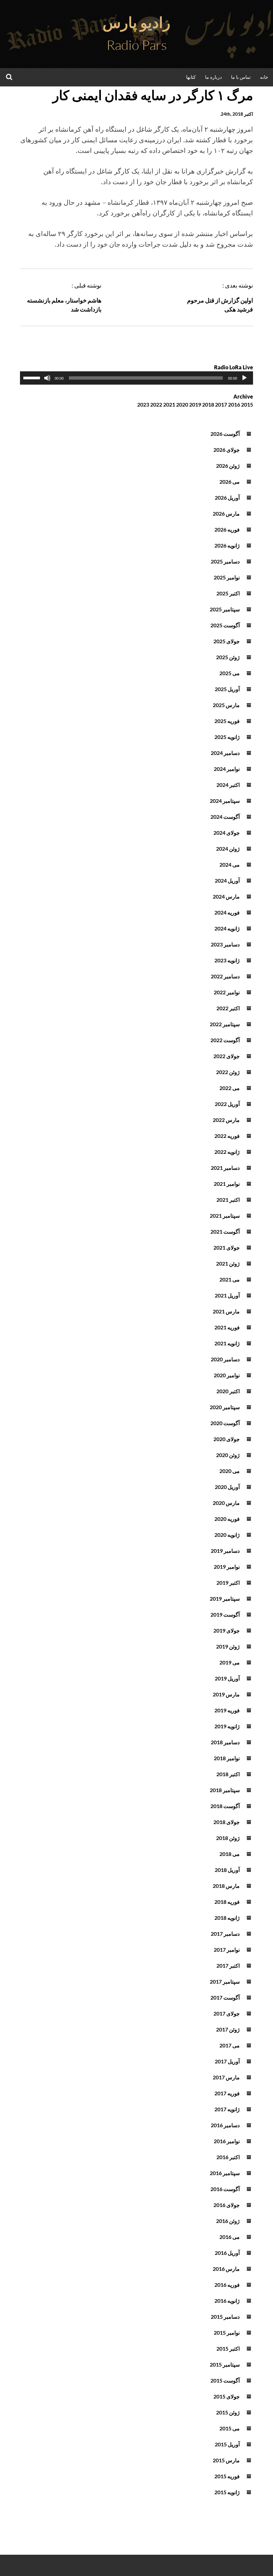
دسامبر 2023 (225, 944)
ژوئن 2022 (228, 1072)
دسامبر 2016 (225, 2125)
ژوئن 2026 (228, 466)
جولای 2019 (227, 1630)
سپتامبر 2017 (225, 1981)
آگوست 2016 (225, 2189)
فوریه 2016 (227, 2285)
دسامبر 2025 (225, 561)
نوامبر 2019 (227, 1567)
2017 (221, 404)
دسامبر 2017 (225, 1934)
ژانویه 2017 (227, 2109)
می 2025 (230, 673)
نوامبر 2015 (227, 2332)
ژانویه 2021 (227, 1343)
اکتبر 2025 (228, 593)
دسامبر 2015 (225, 2317)
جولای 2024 (227, 833)
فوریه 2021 (227, 1327)
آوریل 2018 (227, 1870)
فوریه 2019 (227, 1710)
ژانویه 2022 (227, 1152)
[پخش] (244, 378)
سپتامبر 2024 (225, 801)
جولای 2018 (227, 1822)
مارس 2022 (226, 1120)
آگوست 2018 (225, 1806)
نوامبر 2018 (227, 1758)
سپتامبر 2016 (225, 2173)
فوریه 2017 (227, 2093)
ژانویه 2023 (227, 960)
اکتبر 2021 (228, 1200)
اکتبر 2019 (228, 1583)
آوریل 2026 (227, 497)
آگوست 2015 (225, 2380)
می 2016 (230, 2237)
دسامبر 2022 (225, 976)
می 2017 (230, 2045)
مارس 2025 (226, 705)
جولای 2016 (227, 2205)
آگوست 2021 (225, 1231)
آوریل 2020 (227, 1487)
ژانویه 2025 (227, 737)
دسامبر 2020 (225, 1359)
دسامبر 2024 (225, 753)
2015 (247, 404)
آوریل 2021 (227, 1295)
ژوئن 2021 (228, 1263)
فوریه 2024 (227, 912)
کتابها (191, 77)
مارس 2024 (226, 896)
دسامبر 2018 (225, 1742)
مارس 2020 (226, 1503)
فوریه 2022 (227, 1136)
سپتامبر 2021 (225, 1216)
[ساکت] (47, 378)
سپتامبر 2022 (225, 1024)
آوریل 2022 (227, 1104)
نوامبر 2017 (227, 1950)
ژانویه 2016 (227, 2301)
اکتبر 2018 (228, 1774)
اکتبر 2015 (228, 2348)
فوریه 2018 (227, 1902)
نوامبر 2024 (227, 769)
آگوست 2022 (225, 1040)
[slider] (33, 377)
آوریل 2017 (227, 2061)
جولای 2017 (227, 2013)
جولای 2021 (227, 1247)
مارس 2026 (226, 513)
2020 (182, 404)
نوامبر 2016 (227, 2141)
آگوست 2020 (225, 1423)
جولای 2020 (227, 1439)
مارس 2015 (226, 2460)
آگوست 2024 (225, 817)
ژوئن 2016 (228, 2221)
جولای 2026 (227, 450)
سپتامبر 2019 (225, 1598)
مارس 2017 (226, 2077)
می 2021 (230, 1279)
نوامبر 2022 (227, 992)
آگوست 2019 (225, 1614)
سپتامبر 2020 (225, 1407)
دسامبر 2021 (225, 1168)
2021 (169, 404)
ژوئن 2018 (228, 1838)
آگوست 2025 (225, 625)
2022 (156, 404)
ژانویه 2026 (227, 545)
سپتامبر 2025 (225, 609)
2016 (234, 404)
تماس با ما (241, 77)
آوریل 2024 (227, 880)
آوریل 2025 (227, 689)
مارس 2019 (226, 1694)
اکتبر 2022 (228, 1008)
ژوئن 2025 (228, 657)
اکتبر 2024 (228, 785)
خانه (264, 77)
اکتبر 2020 (228, 1391)
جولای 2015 (227, 2396)
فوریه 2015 (227, 2476)
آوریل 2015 (227, 2444)
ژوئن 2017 (228, 2029)
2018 (208, 404)
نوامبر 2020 (227, 1375)
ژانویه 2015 (227, 2492)
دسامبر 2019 (225, 1551)
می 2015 (230, 2428)
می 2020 (230, 1471)
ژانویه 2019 (227, 1726)
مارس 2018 (226, 1886)
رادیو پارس (136, 22)
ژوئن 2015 (228, 2412)
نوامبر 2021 (227, 1184)
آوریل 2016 (227, 2253)
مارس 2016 (226, 2269)
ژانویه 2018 (227, 1918)
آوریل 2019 (227, 1678)
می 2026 (230, 482)
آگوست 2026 (225, 434)
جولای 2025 (227, 641)
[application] (136, 378)
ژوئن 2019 (228, 1646)
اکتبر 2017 (228, 1965)
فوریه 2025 (227, 721)
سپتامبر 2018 (225, 1790)
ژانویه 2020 (227, 1535)
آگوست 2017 (225, 1997)
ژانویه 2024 (227, 928)
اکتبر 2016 (228, 2157)
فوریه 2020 (227, 1519)
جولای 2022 (227, 1056)
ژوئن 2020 (228, 1455)
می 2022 (230, 1088)
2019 (195, 404)
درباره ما (213, 77)
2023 (143, 404)
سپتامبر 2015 (225, 2364)
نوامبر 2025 (227, 577)
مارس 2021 (226, 1311)
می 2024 (230, 864)
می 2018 (230, 1854)
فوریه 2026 (227, 529)
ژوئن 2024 (228, 849)
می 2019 (230, 1662)
